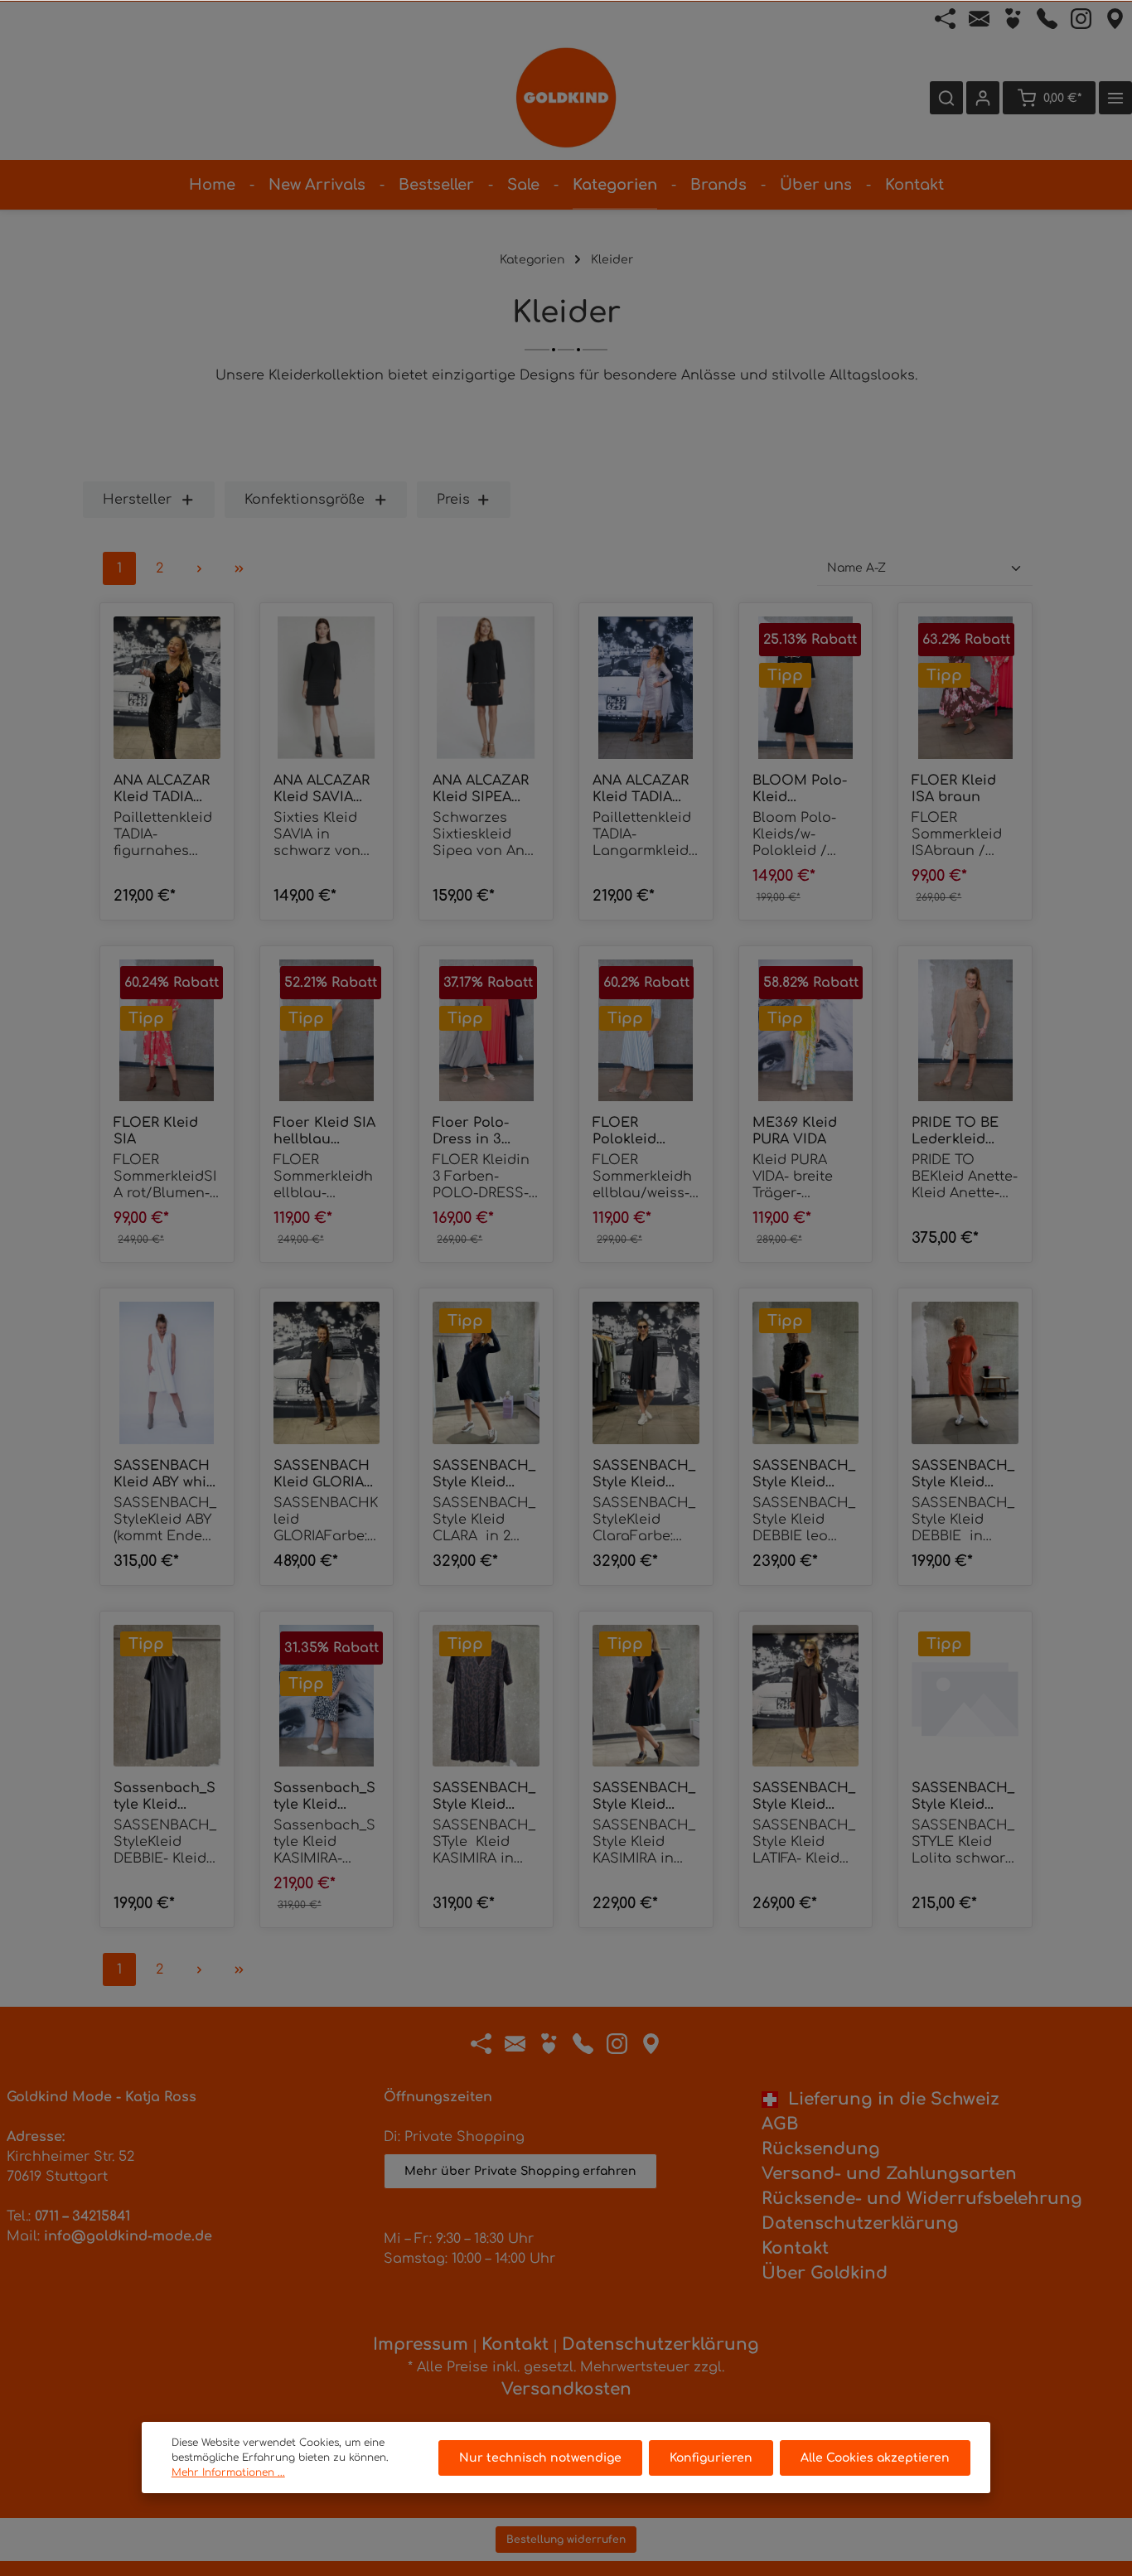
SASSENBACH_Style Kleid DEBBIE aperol (963, 1474)
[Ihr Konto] (983, 98)
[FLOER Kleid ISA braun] (965, 688)
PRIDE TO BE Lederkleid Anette (955, 1131)
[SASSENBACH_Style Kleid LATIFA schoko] (806, 1696)
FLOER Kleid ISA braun (954, 789)
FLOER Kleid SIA (156, 1131)
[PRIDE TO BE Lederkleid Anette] (965, 1031)
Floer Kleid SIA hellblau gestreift (324, 1131)
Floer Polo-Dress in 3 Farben (471, 1131)
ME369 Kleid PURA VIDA (795, 1131)
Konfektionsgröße (305, 500)
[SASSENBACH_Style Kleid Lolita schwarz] (965, 1696)
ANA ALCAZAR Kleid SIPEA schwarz (481, 789)
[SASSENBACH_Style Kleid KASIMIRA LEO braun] (486, 1696)
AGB (780, 2124)
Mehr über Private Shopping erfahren (520, 2171)
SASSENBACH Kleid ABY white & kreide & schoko (167, 1474)
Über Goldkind (825, 2273)
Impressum (421, 2344)
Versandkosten (566, 2389)
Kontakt (795, 2248)
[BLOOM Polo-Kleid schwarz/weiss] (806, 688)
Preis (453, 500)
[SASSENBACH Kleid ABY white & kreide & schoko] (167, 1373)
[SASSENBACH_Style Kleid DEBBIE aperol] (965, 1373)
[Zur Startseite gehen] (566, 98)
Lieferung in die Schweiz (889, 2099)
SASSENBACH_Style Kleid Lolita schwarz (963, 1797)
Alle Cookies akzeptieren (875, 2458)
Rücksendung (821, 2149)
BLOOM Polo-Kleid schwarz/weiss (803, 789)
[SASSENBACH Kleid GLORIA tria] (327, 1373)
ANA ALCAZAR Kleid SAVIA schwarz (322, 789)
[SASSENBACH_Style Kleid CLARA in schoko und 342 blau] (486, 1373)
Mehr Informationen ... (228, 2472)
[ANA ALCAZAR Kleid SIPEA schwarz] (486, 688)
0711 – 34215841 (82, 2216)
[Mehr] (1115, 98)
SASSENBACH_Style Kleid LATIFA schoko (804, 1797)
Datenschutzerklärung (860, 2223)
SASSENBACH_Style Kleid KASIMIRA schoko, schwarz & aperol (644, 1797)
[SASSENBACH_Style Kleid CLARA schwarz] (646, 1373)
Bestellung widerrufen (566, 2540)
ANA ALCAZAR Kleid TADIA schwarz (162, 789)
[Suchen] (946, 98)
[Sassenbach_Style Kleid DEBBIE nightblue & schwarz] (167, 1696)
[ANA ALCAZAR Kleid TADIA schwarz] (167, 688)
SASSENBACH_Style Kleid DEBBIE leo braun (804, 1474)
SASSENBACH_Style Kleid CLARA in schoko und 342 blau (484, 1474)
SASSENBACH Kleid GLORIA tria (322, 1474)
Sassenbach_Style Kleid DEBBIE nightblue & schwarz (164, 1797)
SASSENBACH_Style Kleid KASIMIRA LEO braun (484, 1797)
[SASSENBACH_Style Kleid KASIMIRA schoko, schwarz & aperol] (646, 1696)
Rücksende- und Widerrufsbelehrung (922, 2199)
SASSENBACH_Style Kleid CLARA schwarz (644, 1474)
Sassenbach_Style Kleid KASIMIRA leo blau (324, 1797)
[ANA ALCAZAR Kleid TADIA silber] (646, 688)
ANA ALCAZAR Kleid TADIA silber (641, 789)
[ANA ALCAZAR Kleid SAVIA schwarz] (327, 688)
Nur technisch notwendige (540, 2458)
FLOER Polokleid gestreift (624, 1131)
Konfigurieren (711, 2458)
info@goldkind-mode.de (128, 2236)
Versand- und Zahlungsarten (889, 2174)
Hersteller (137, 500)
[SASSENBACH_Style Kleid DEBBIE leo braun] (806, 1373)
